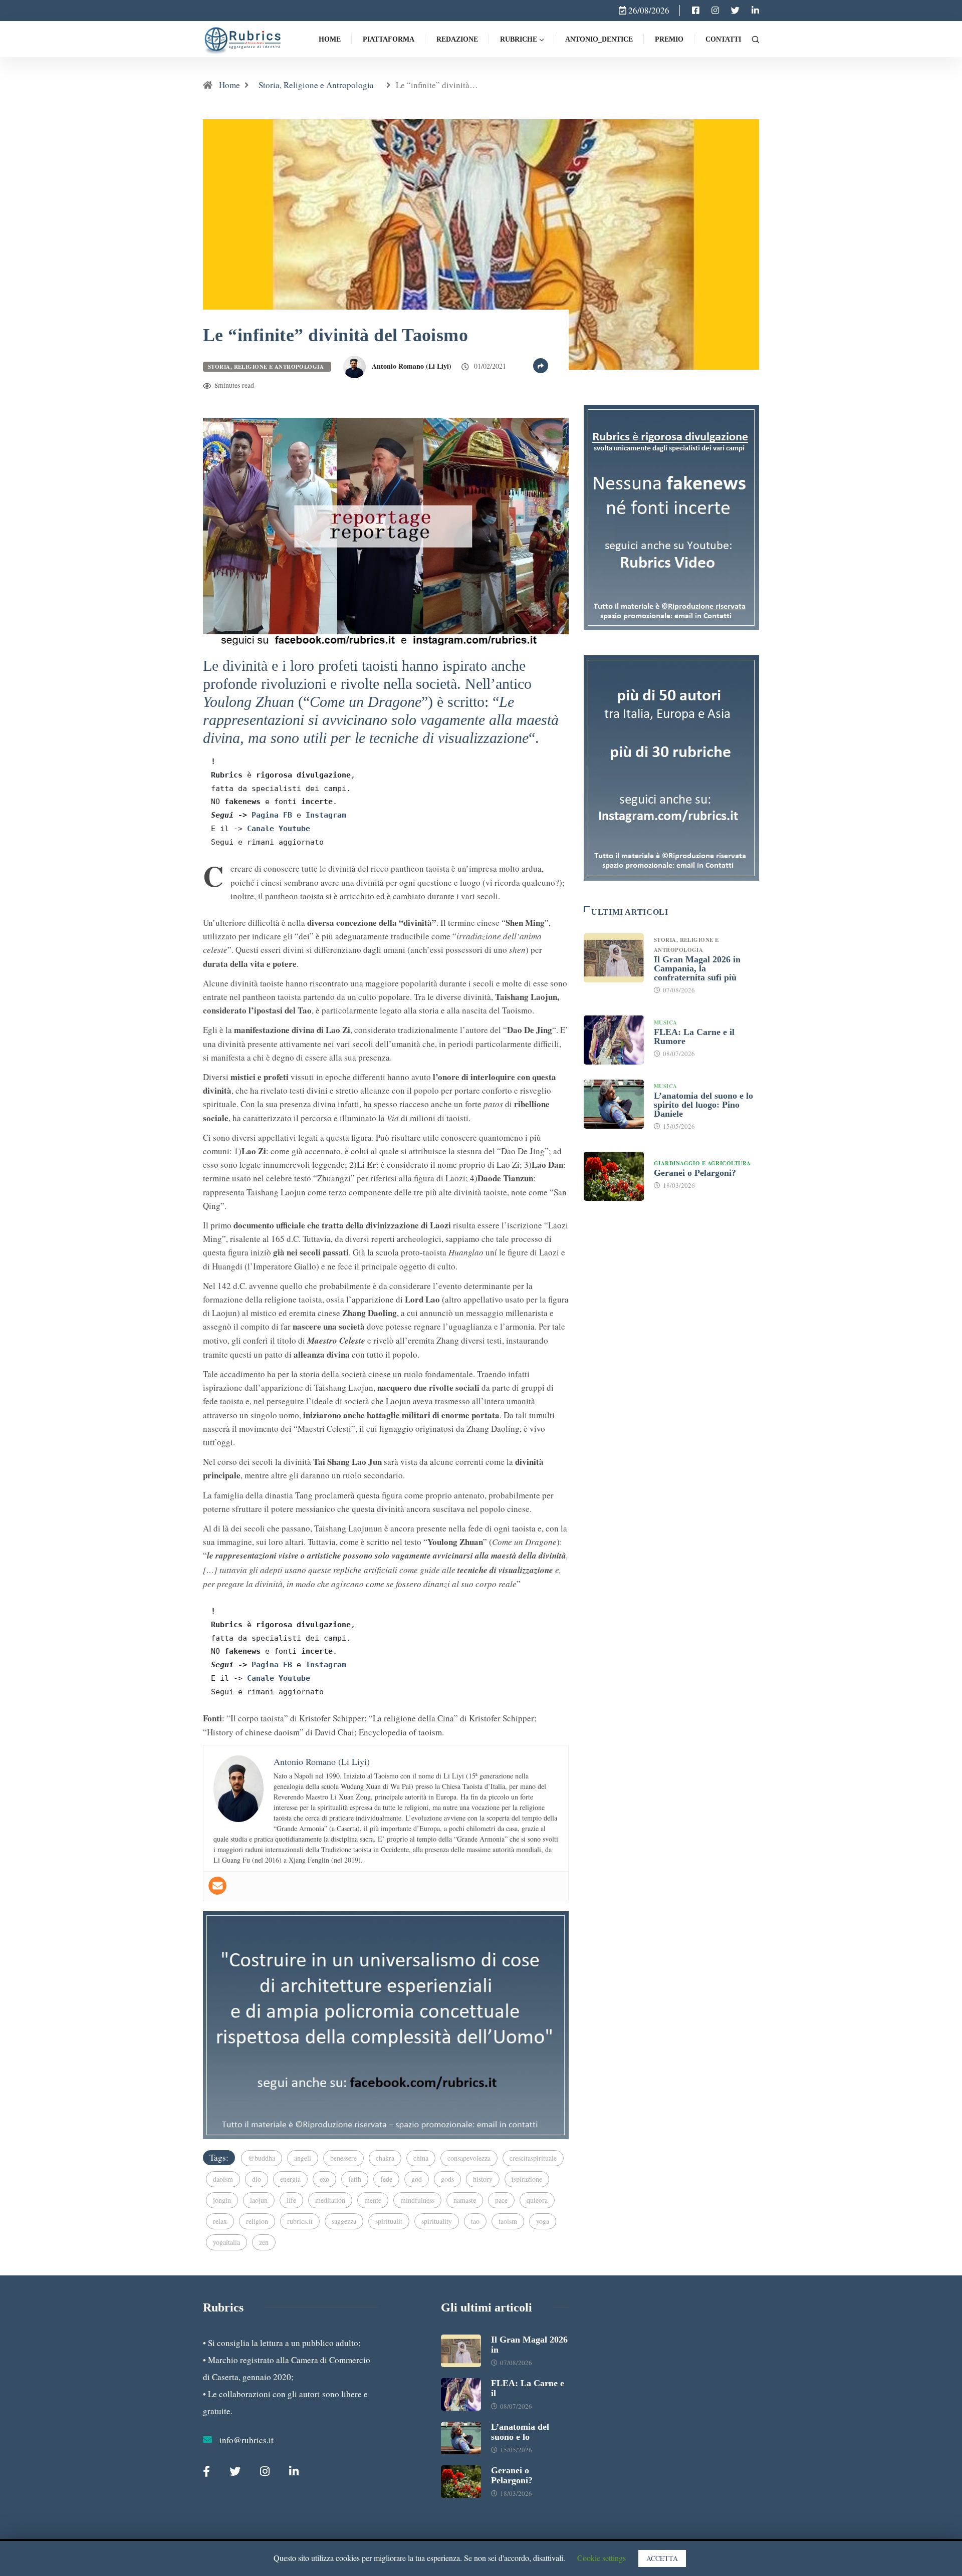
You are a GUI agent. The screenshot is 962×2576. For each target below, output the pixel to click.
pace (501, 2200)
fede (386, 2179)
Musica (666, 1022)
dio (257, 2179)
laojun (259, 2200)
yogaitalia (226, 2242)
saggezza (344, 2221)
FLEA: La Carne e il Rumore (694, 1037)
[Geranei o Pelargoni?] (614, 1176)
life (291, 2200)
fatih (355, 2179)
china (421, 2158)
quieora (537, 2200)
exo (324, 2179)
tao (475, 2221)
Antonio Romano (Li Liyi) (412, 366)
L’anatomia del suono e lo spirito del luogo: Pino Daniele (703, 1105)
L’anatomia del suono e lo (520, 2432)
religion (257, 2221)
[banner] (386, 530)
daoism (223, 2179)
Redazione (457, 39)
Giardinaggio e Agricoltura (702, 1163)
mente (373, 2200)
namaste (465, 2200)
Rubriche (519, 39)
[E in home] (386, 2024)
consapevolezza (469, 2158)
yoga (543, 2221)
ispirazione (527, 2179)
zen (264, 2242)
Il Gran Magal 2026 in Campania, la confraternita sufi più (697, 968)
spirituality (437, 2221)
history (483, 2179)
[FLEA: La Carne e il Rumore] (614, 1040)
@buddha (262, 2158)
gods (447, 2179)
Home (330, 39)
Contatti (723, 39)
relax (220, 2221)
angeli (303, 2158)
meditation (330, 2200)
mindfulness (417, 2200)
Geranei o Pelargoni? (695, 1173)
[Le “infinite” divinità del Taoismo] (696, 11)
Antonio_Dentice (599, 39)
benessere (343, 2158)
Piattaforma (389, 39)
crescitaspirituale (533, 2158)
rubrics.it (300, 2221)
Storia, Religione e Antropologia (318, 85)
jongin (222, 2200)
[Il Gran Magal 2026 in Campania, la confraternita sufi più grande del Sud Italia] (614, 958)
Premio (669, 39)
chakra (385, 2158)
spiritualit (389, 2221)
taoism (508, 2221)
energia (290, 2179)
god (417, 2179)
